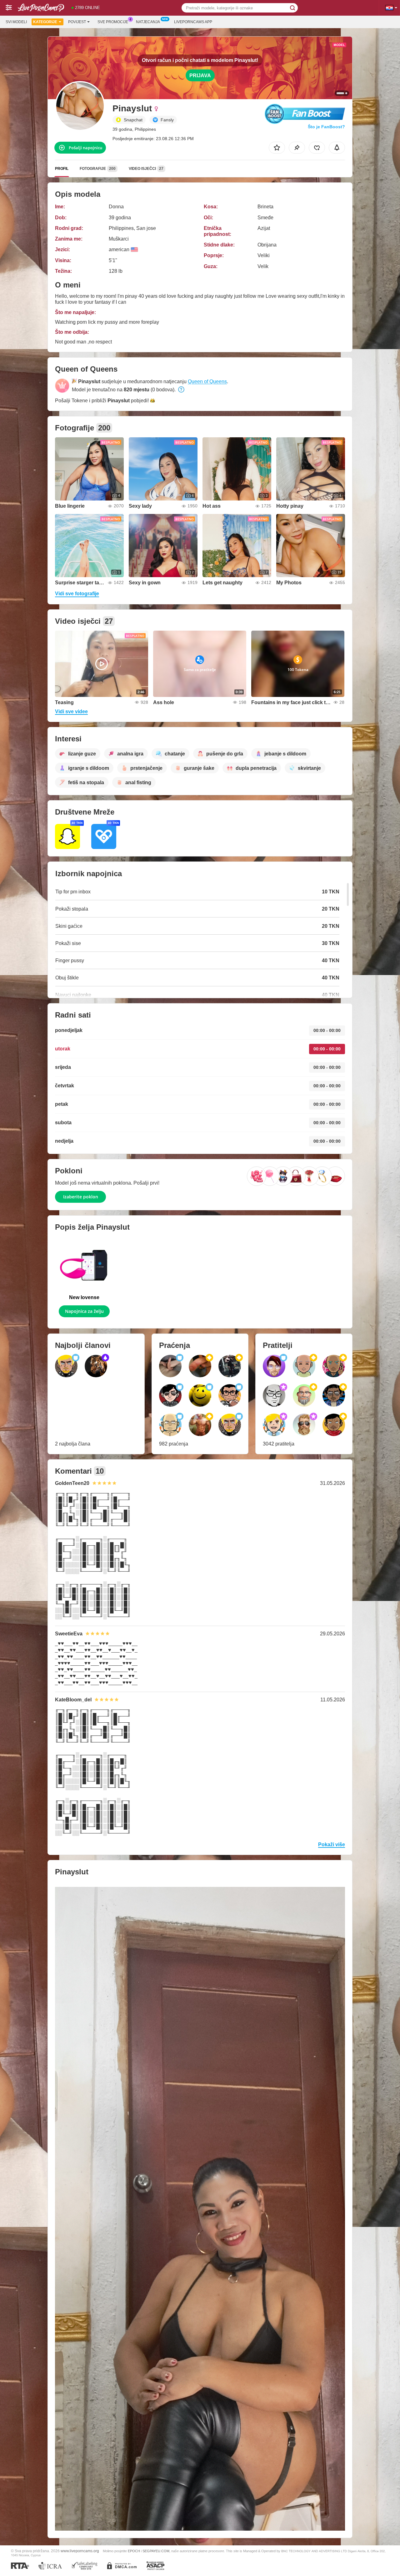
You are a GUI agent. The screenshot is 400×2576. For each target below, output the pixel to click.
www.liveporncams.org (80, 2551)
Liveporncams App (193, 22)
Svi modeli (16, 22)
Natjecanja (148, 22)
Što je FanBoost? (326, 127)
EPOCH (134, 2551)
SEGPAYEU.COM (156, 2551)
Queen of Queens (207, 381)
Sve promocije (113, 22)
